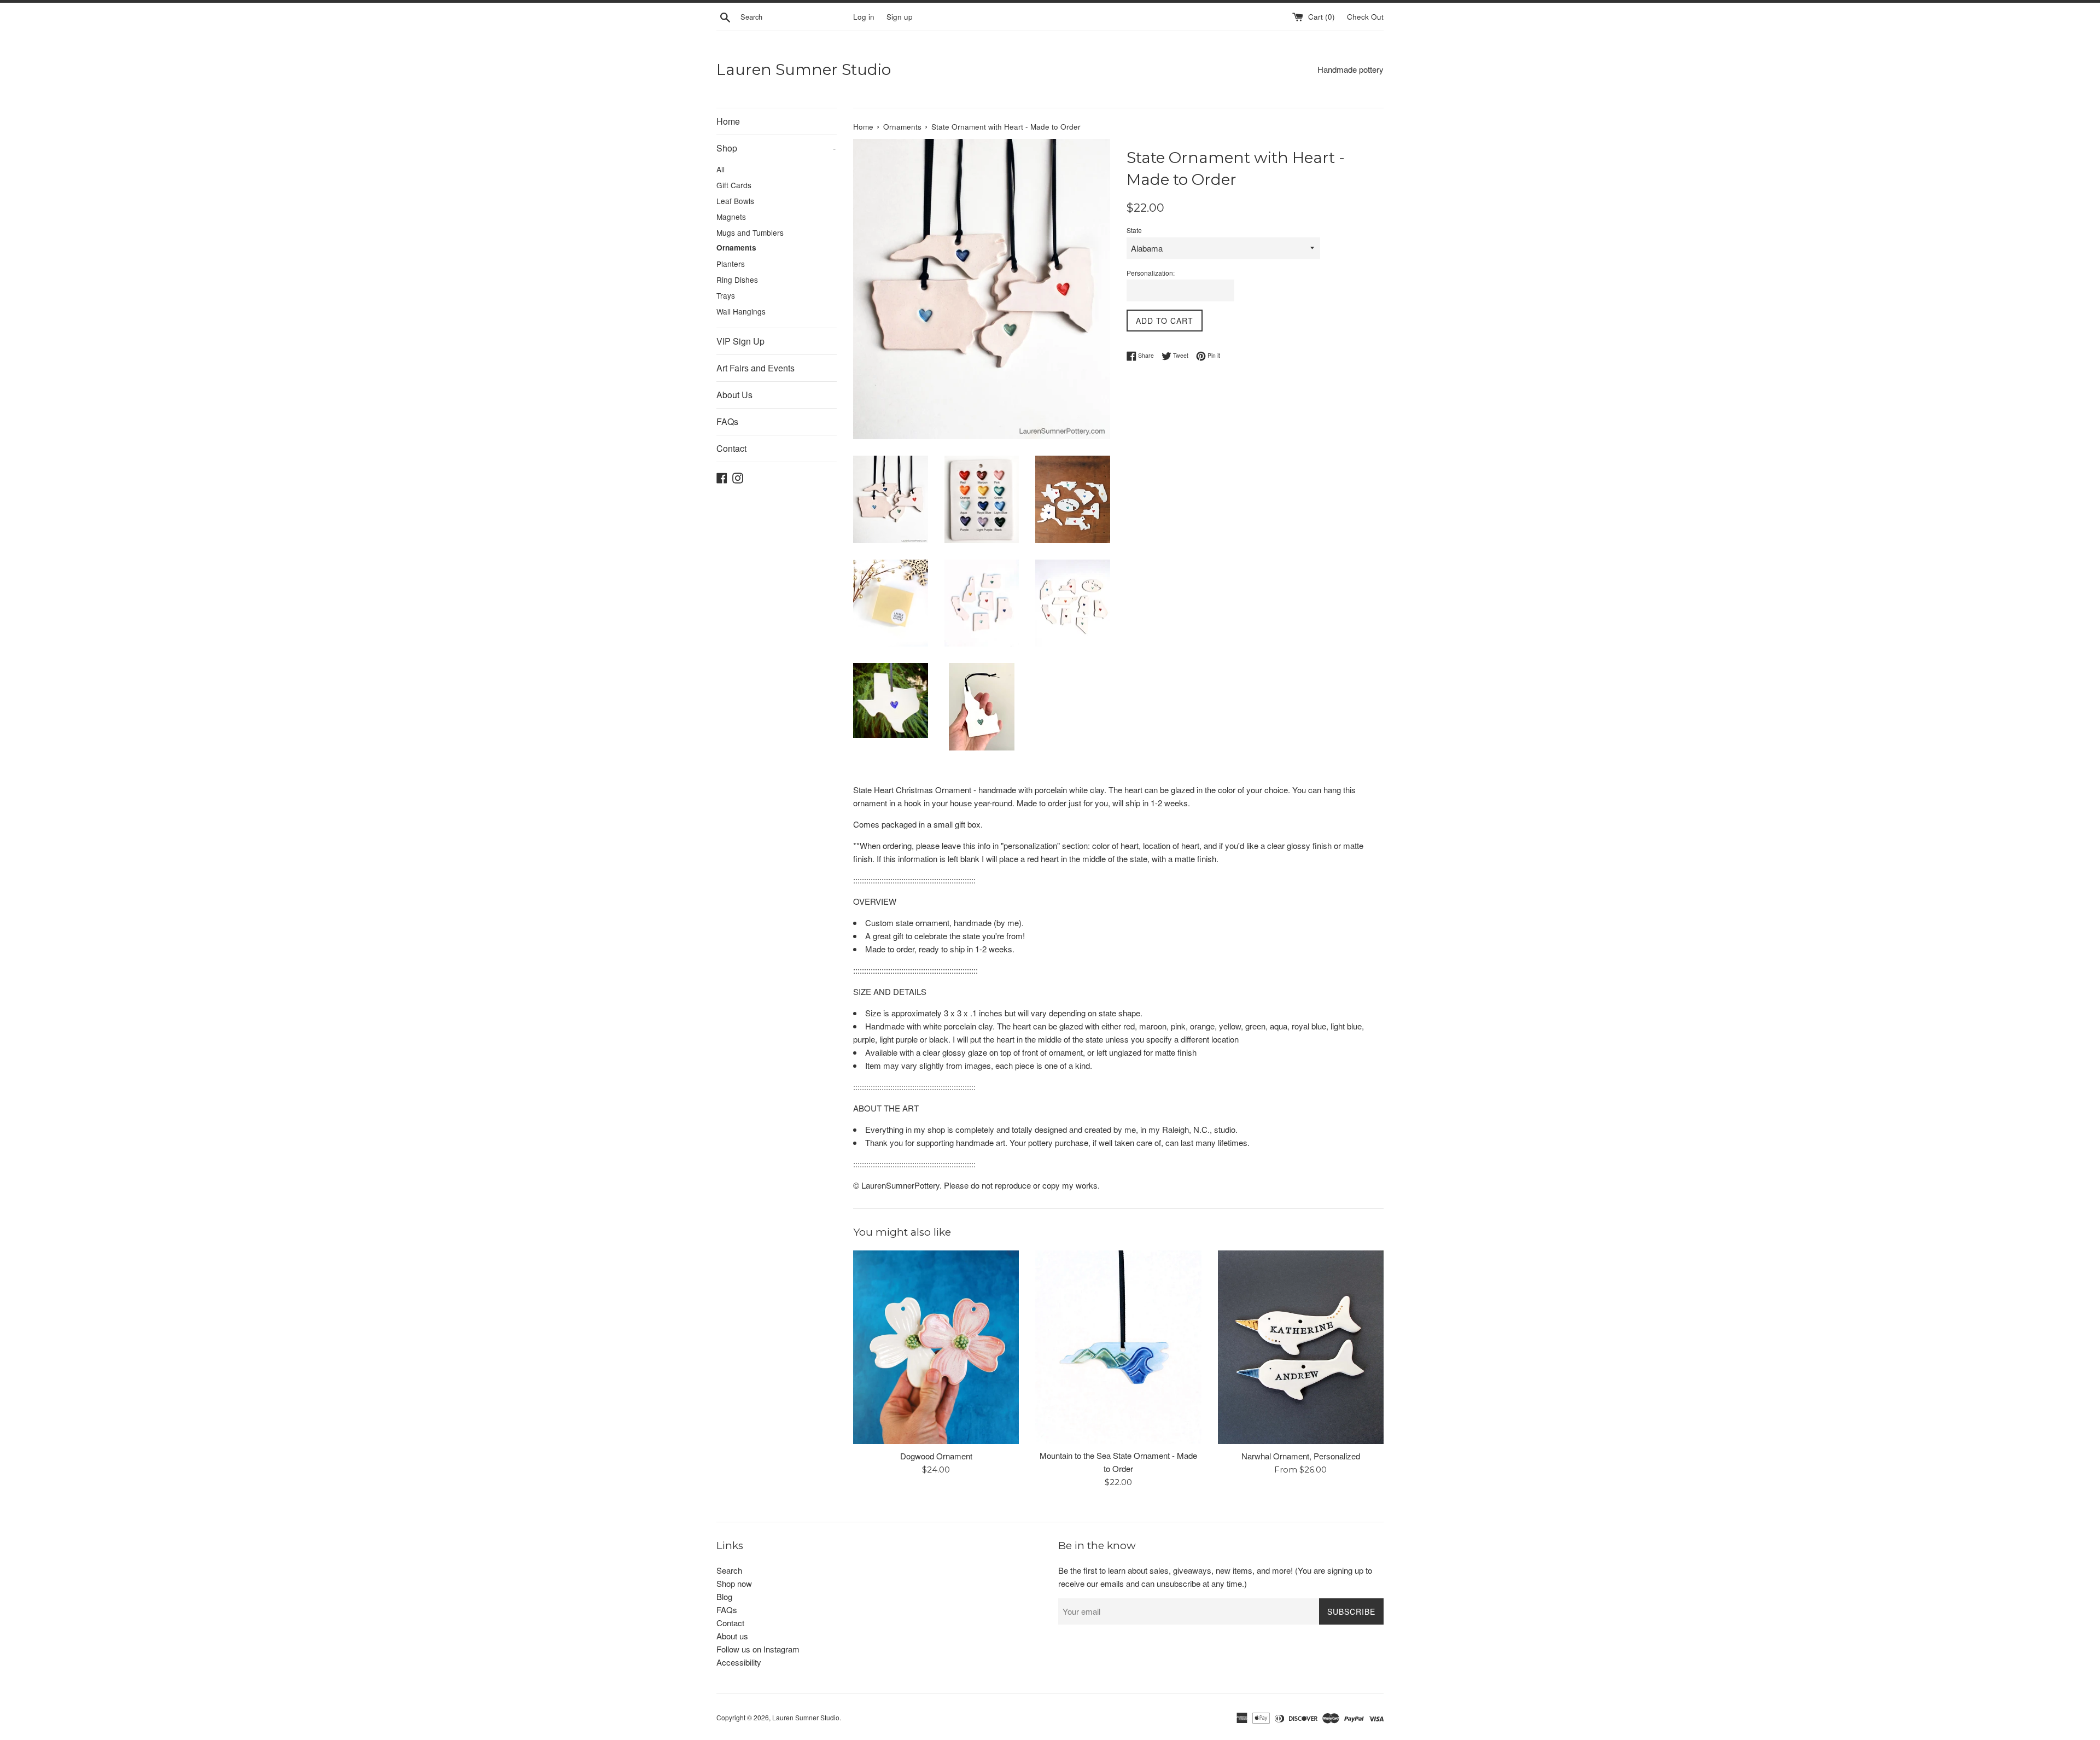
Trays (726, 295)
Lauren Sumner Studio (804, 69)
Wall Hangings (741, 311)
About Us (734, 395)
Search (729, 1570)
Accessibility (739, 1662)
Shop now (734, 1583)
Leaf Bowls (735, 201)
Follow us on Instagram (758, 1649)
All (721, 169)
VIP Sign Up (740, 341)
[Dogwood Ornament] (936, 1347)
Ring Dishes (737, 280)
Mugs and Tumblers (750, 232)
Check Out (1365, 17)
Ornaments (736, 248)
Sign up (900, 17)
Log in (864, 17)
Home (728, 121)
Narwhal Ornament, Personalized (1301, 1456)
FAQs (727, 421)
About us (732, 1636)
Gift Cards (734, 185)
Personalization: (1151, 273)
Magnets (731, 217)
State (1134, 230)
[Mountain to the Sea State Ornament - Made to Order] (1118, 1347)
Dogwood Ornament (936, 1456)
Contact (731, 448)
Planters (731, 264)
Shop (776, 148)
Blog (724, 1596)
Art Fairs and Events (756, 368)
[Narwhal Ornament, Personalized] (1301, 1347)
